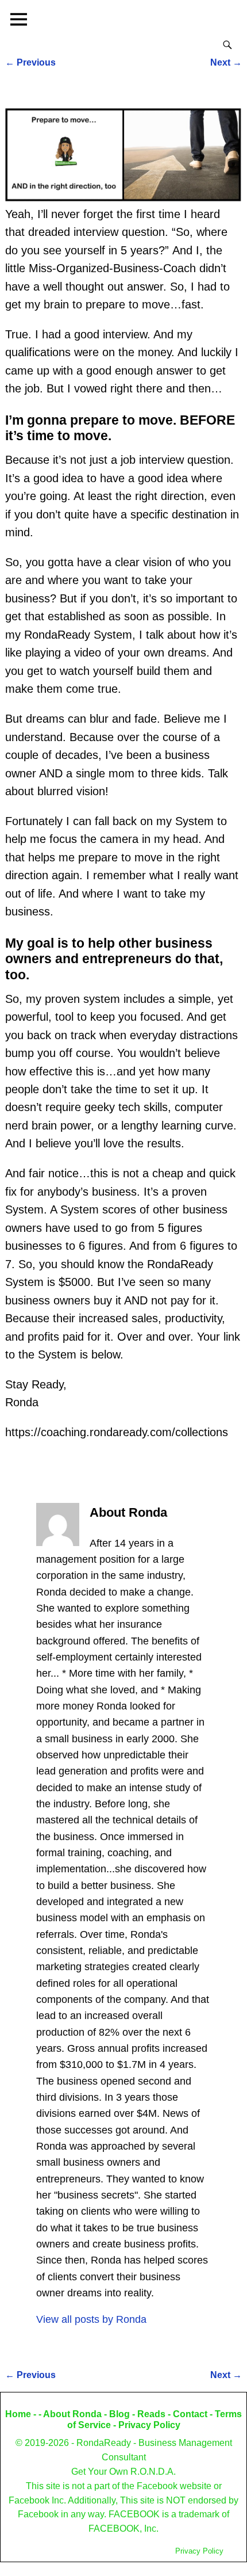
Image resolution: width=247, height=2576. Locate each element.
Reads (151, 2414)
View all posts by (91, 2319)
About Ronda (72, 2414)
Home (18, 2414)
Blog (119, 2414)
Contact (190, 2414)
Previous (30, 62)
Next (226, 62)
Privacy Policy (149, 2425)
